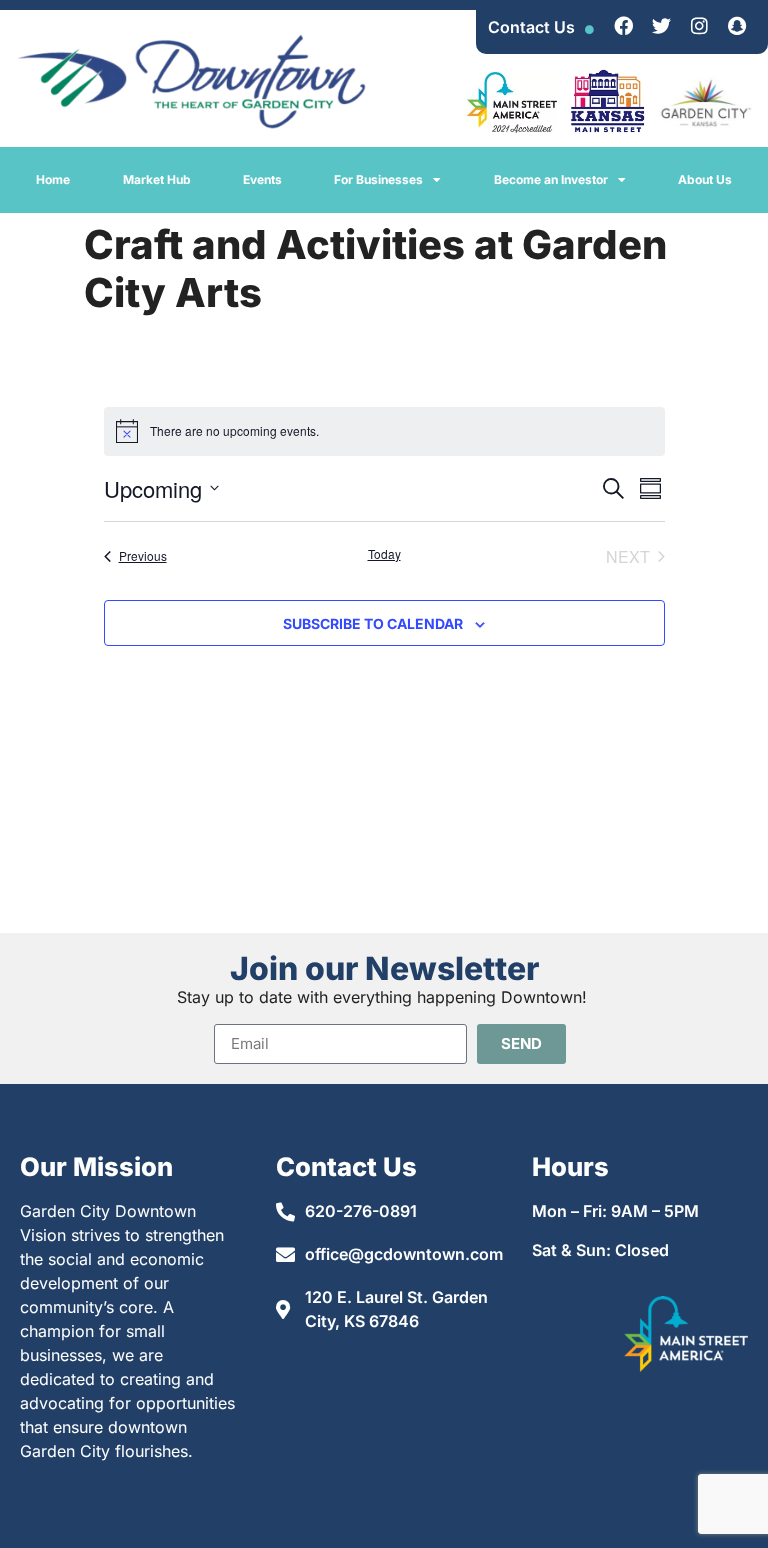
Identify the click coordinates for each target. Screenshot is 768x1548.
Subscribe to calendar (373, 623)
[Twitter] (661, 25)
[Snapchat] (737, 25)
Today (384, 554)
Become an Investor (551, 179)
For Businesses (378, 179)
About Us (705, 179)
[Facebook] (623, 25)
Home (53, 179)
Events (262, 179)
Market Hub (157, 179)
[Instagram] (699, 25)
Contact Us (531, 27)
